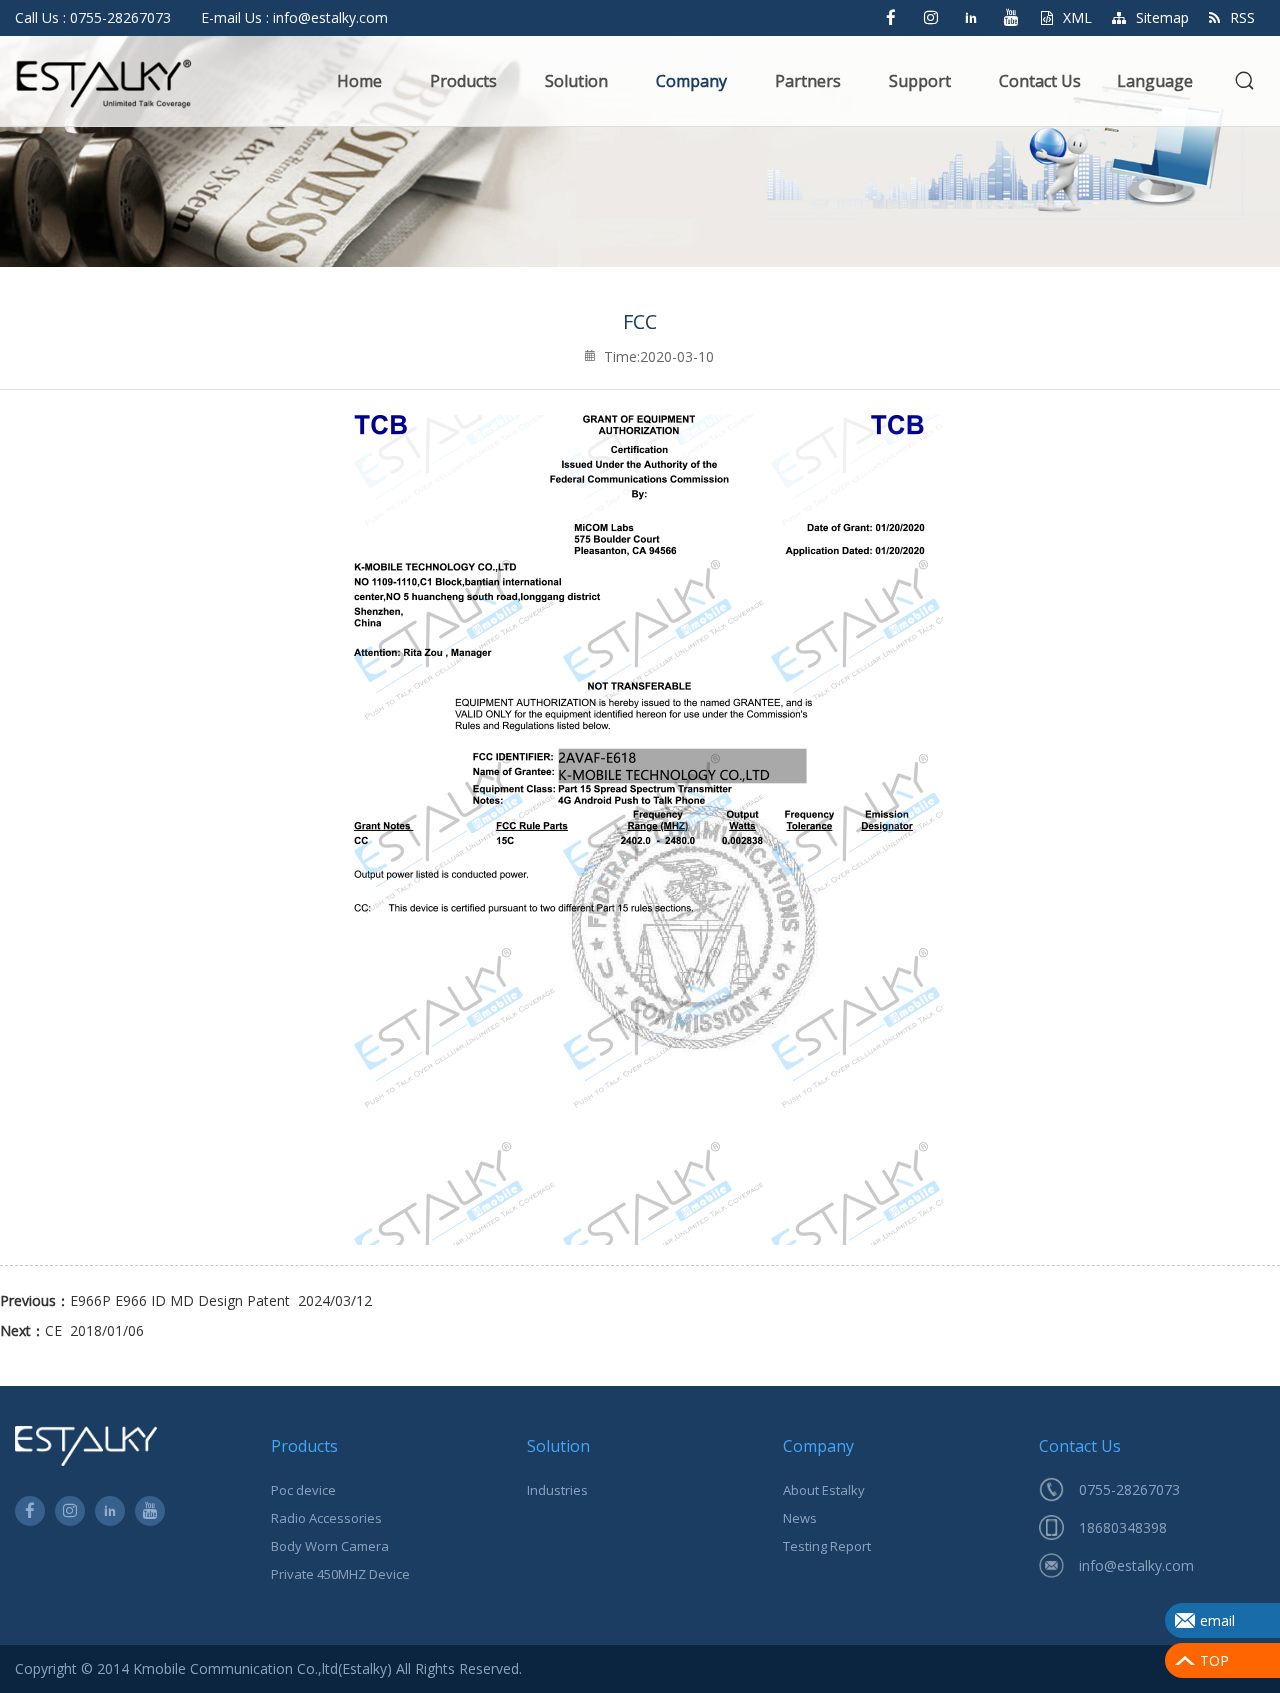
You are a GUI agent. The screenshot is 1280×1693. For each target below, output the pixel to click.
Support (920, 81)
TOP (1214, 1660)
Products (463, 81)
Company (691, 81)
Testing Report (827, 1546)
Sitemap (1162, 17)
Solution (576, 81)
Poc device (303, 1490)
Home (359, 81)
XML (1077, 17)
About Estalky (824, 1490)
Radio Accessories (326, 1518)
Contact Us (1040, 81)
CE (53, 1330)
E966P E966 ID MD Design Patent (180, 1300)
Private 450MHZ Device (340, 1574)
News (800, 1518)
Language (1155, 81)
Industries (557, 1490)
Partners (808, 81)
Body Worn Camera (330, 1546)
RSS (1242, 17)
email (1217, 1620)
